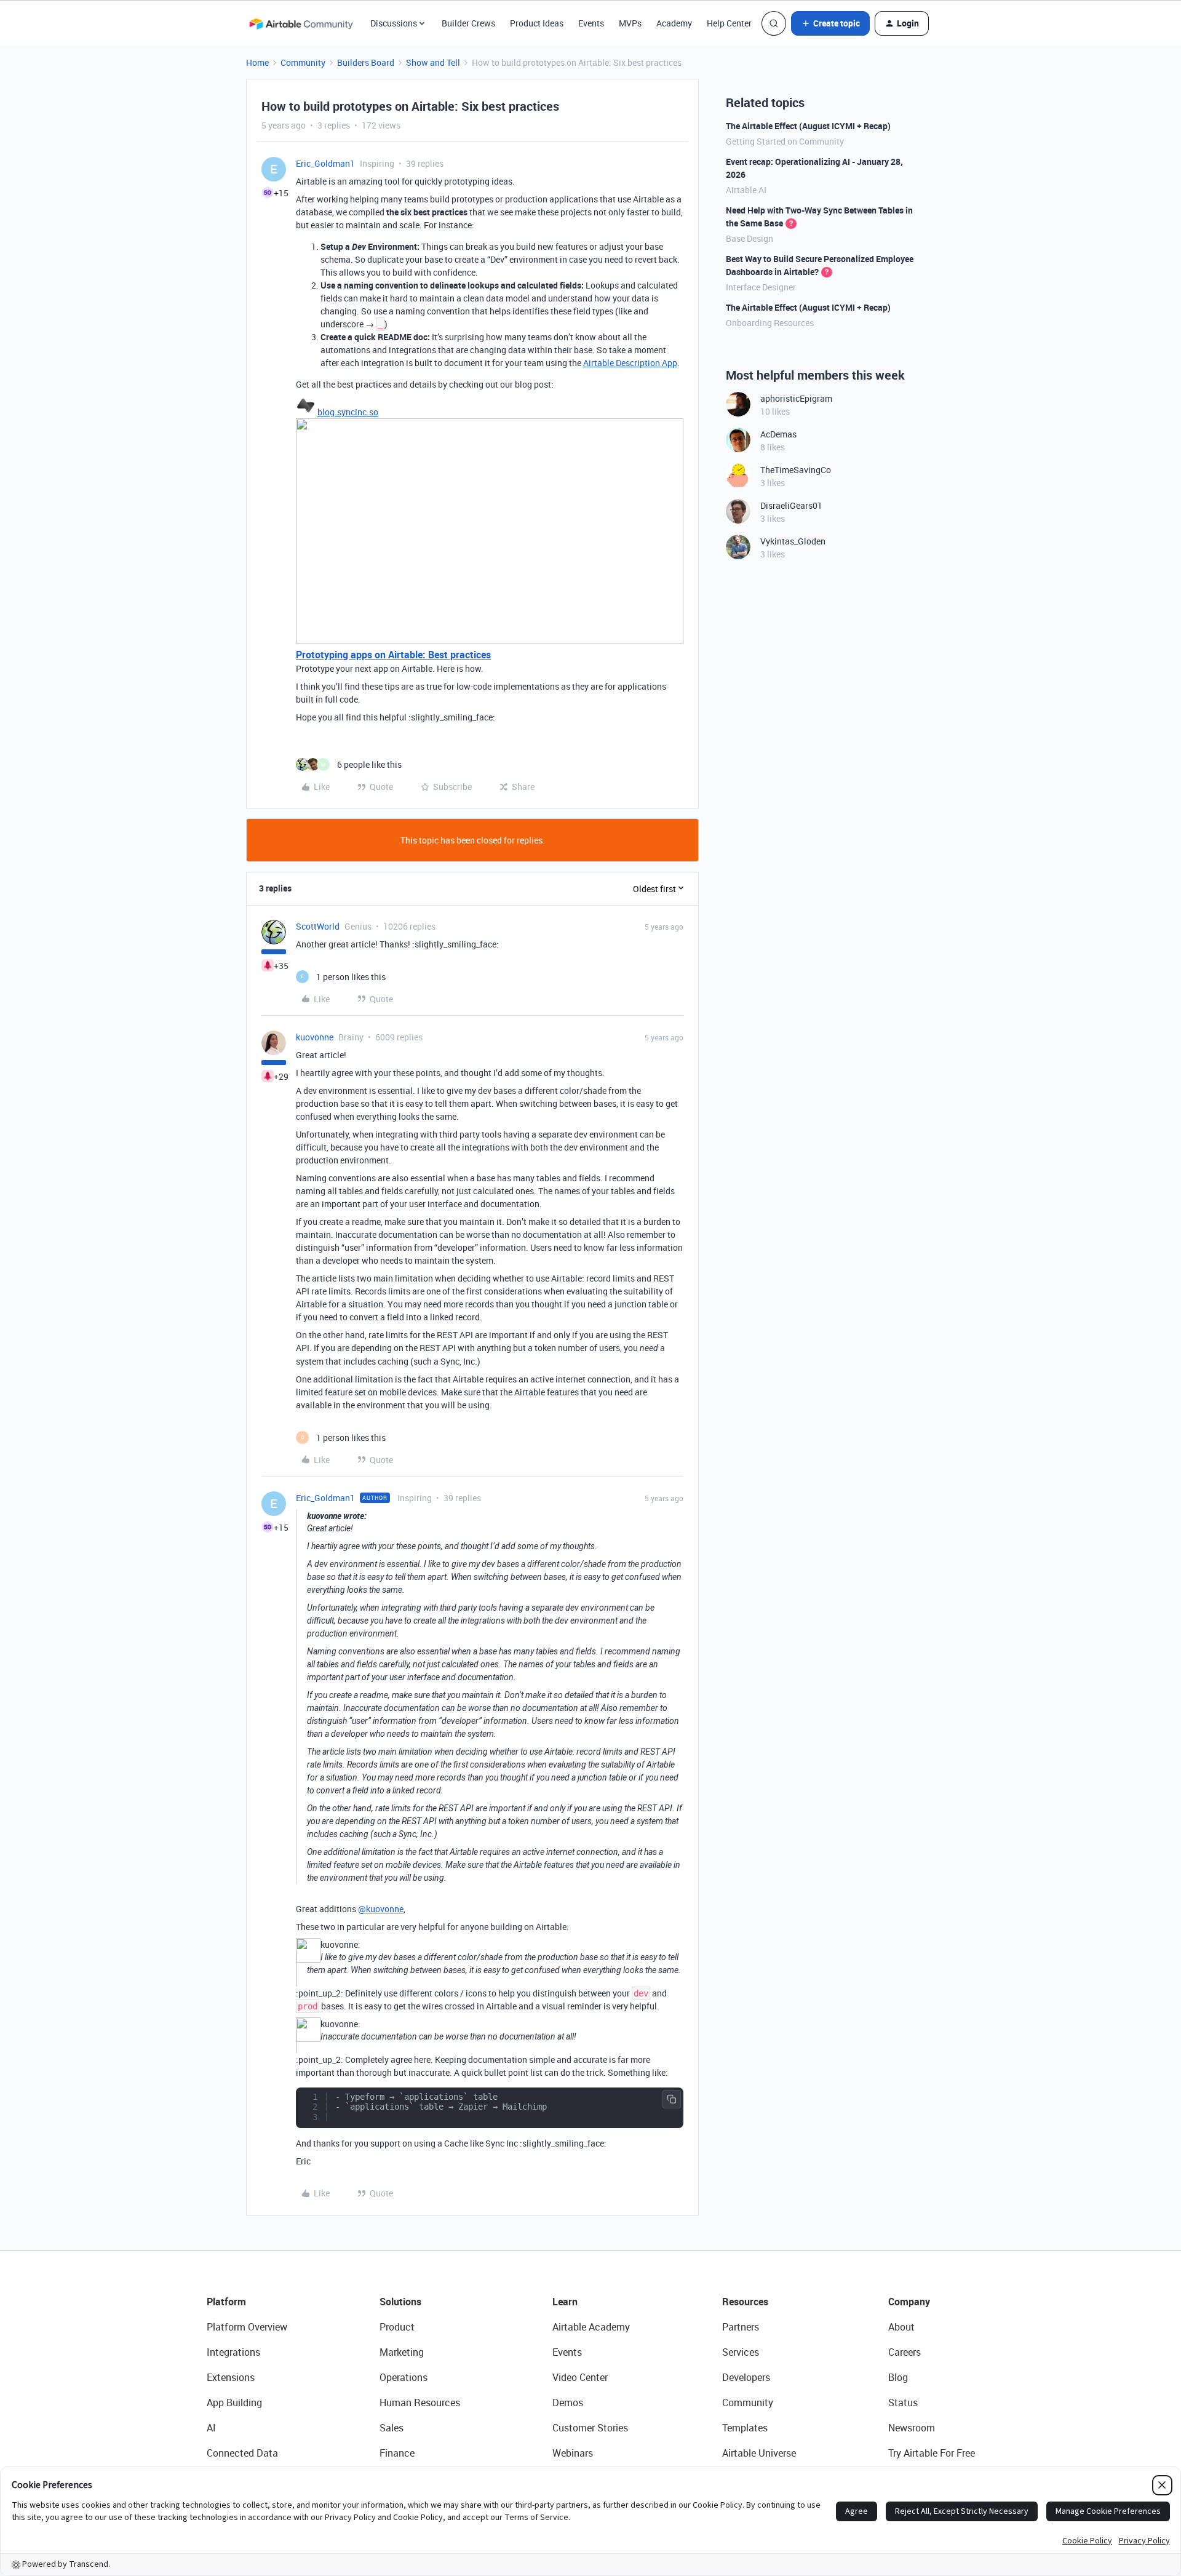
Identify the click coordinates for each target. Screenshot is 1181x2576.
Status (903, 2403)
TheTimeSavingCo (796, 470)
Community (303, 62)
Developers (746, 2377)
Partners (741, 2327)
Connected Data (242, 2453)
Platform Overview (247, 2327)
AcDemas (778, 434)
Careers (905, 2352)
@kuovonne (381, 1909)
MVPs (630, 23)
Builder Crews (468, 23)
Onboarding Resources (770, 323)
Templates (745, 2428)
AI (211, 2428)
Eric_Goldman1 (325, 163)
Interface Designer (761, 287)
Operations (404, 2377)
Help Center (729, 23)
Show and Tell (433, 62)
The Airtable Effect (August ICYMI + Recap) (808, 126)
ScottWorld (318, 926)
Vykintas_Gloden (793, 541)
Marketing (402, 2352)
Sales (392, 2428)
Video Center (580, 2377)
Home (257, 62)
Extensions (231, 2377)
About (901, 2327)
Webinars (573, 2453)
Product (397, 2327)
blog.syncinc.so (348, 412)
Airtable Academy (591, 2327)
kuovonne (315, 1037)
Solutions (400, 2302)
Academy (674, 23)
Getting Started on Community (785, 141)
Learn (565, 2302)
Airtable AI (746, 190)
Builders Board (366, 62)
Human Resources (420, 2403)
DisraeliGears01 (791, 505)
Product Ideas (537, 23)
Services (741, 2352)
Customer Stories (590, 2428)
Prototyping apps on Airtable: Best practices (393, 655)
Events (591, 23)
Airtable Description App (630, 363)
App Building (234, 2403)
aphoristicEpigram (796, 398)
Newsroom (912, 2428)
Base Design (750, 238)
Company (909, 2302)
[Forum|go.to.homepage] (301, 23)
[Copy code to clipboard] (672, 2099)
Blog (898, 2377)
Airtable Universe (759, 2453)
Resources (745, 2302)
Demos (568, 2403)
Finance (397, 2453)
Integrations (233, 2352)
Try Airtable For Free (932, 2453)
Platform (226, 2302)
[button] (830, 23)
